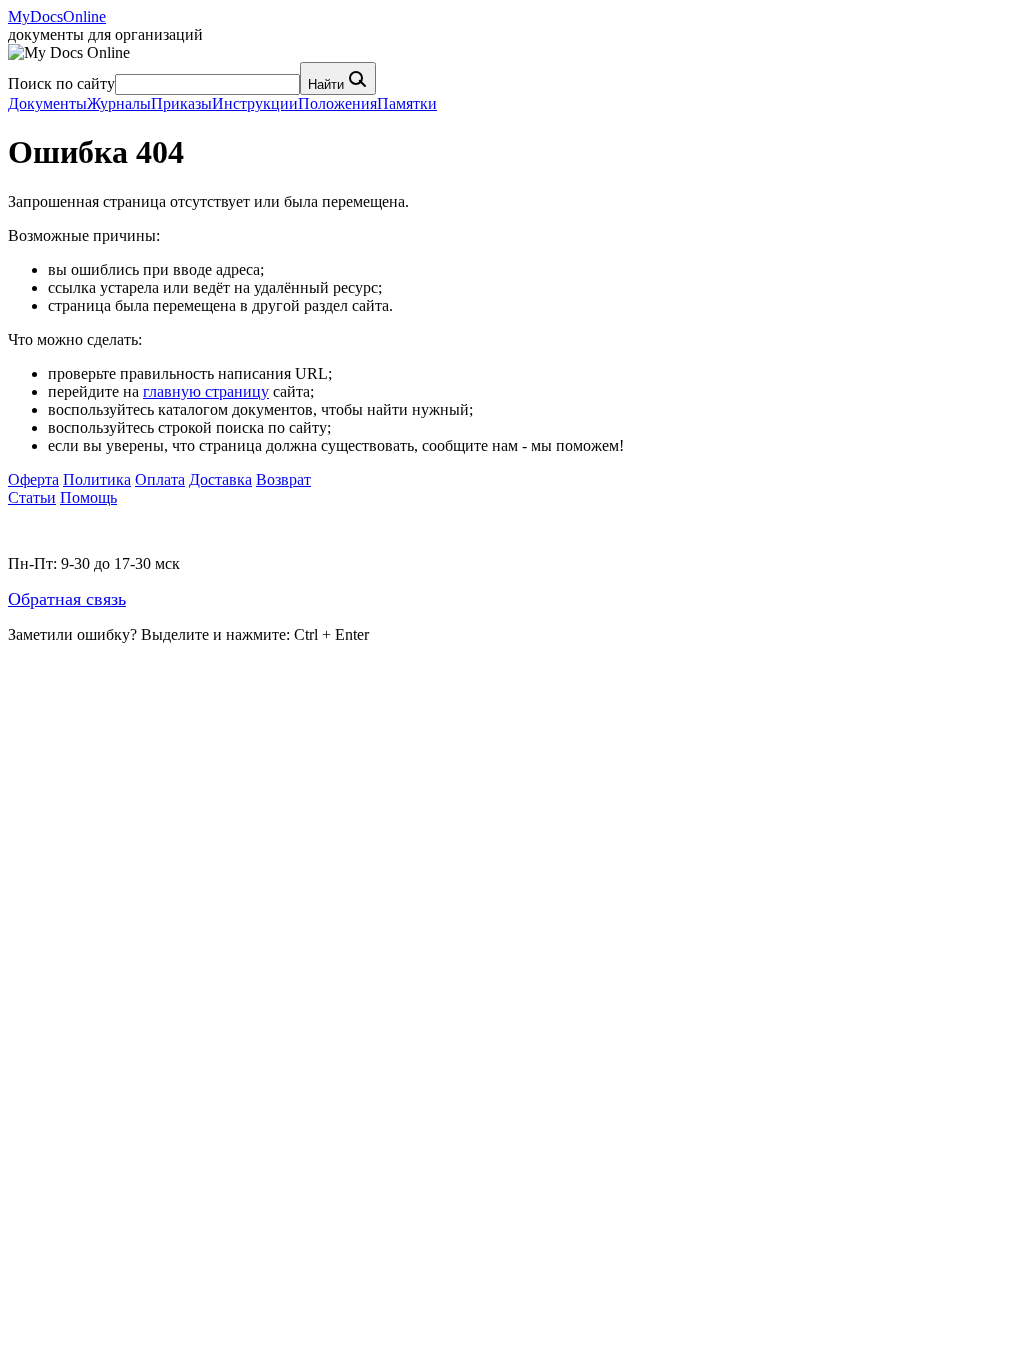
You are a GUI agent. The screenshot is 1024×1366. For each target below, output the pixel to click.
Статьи (32, 497)
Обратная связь (67, 599)
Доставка (220, 479)
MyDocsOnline (57, 16)
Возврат (283, 479)
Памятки (407, 103)
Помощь (88, 497)
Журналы (119, 103)
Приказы (181, 103)
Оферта (33, 479)
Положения (337, 103)
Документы (47, 103)
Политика (97, 479)
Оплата (160, 479)
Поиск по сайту (61, 83)
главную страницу (206, 391)
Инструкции (255, 103)
